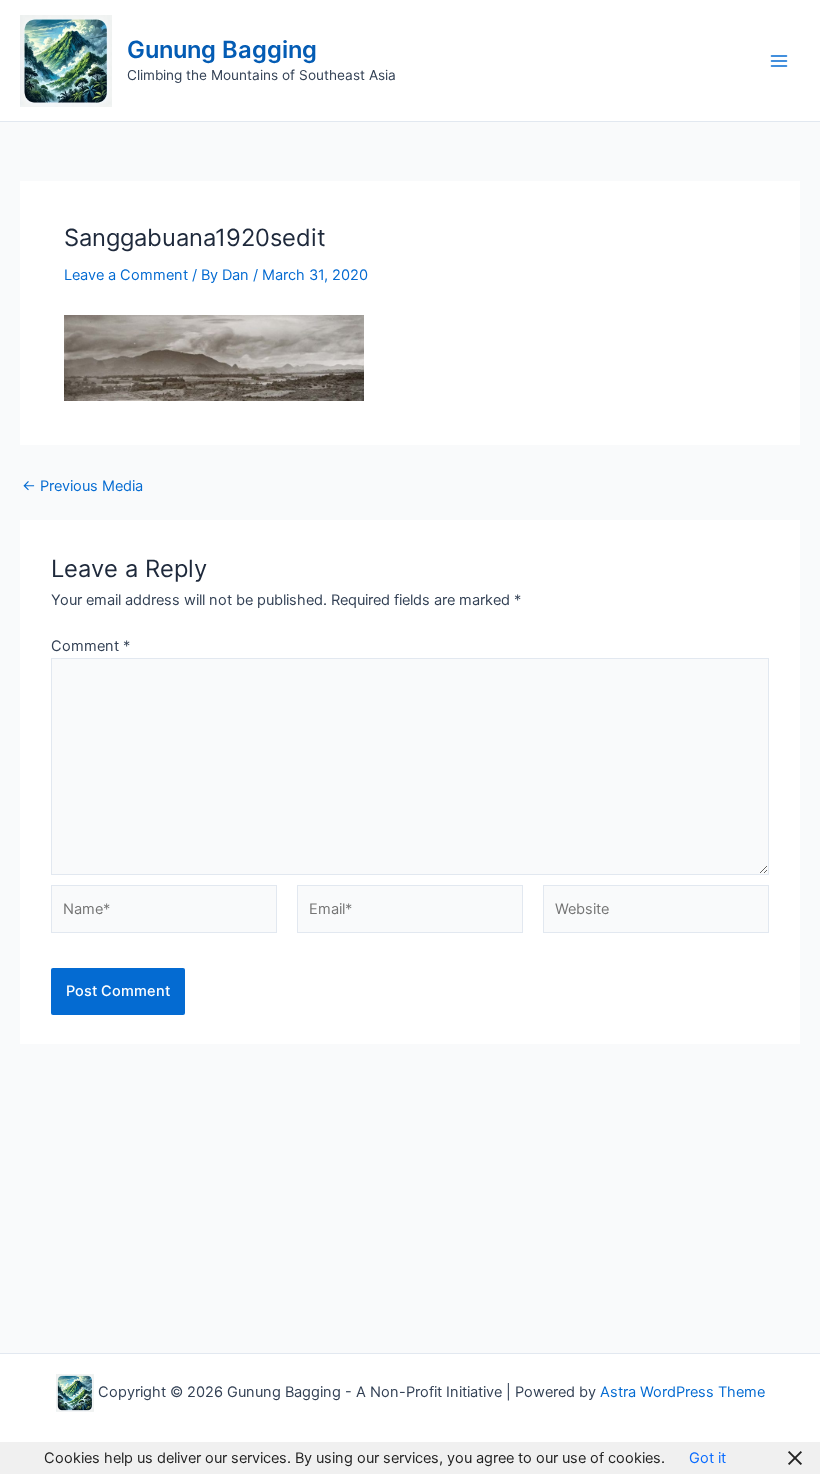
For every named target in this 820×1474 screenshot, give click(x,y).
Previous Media (82, 486)
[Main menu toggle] (779, 61)
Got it (707, 1458)
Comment (90, 646)
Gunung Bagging (222, 49)
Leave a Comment (126, 275)
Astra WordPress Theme (682, 1392)
